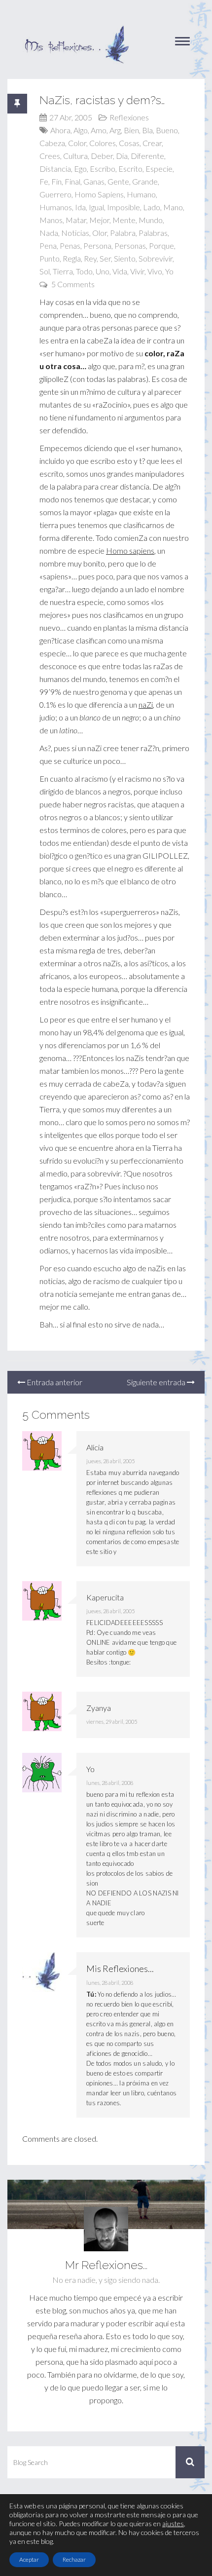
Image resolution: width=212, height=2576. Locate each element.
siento (125, 258)
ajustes (173, 2523)
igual (96, 207)
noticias (75, 233)
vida (120, 271)
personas (130, 246)
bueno (167, 130)
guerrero (55, 194)
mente (124, 220)
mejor (99, 220)
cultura (75, 156)
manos (51, 220)
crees (50, 156)
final (72, 181)
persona (97, 246)
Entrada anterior (54, 1382)
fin (56, 181)
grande (145, 181)
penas (70, 246)
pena (48, 246)
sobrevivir (156, 258)
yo (169, 271)
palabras (153, 233)
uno (103, 271)
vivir (137, 271)
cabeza (52, 143)
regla (72, 258)
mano (173, 207)
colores (103, 143)
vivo (155, 271)
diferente (147, 156)
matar (76, 220)
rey (90, 258)
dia (122, 156)
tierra (63, 271)
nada (49, 233)
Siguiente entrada (157, 1382)
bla (147, 130)
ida (80, 207)
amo (99, 130)
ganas (94, 181)
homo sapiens (99, 194)
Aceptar (29, 2559)
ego (80, 169)
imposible (124, 207)
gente (118, 181)
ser (105, 258)
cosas (129, 143)
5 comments (73, 284)
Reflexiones (129, 117)
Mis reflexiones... (120, 1969)
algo (81, 130)
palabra (123, 233)
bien (131, 130)
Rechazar (74, 2559)
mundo (151, 220)
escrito (130, 169)
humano (141, 194)
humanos (56, 207)
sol (45, 271)
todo (84, 271)
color (77, 143)
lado (152, 207)
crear (152, 143)
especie (159, 169)
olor (100, 233)
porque (161, 246)
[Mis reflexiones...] (76, 30)
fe (44, 181)
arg (115, 130)
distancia (55, 169)
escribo (103, 169)
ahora (60, 130)
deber (102, 156)
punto (50, 258)
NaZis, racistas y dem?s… (102, 100)
